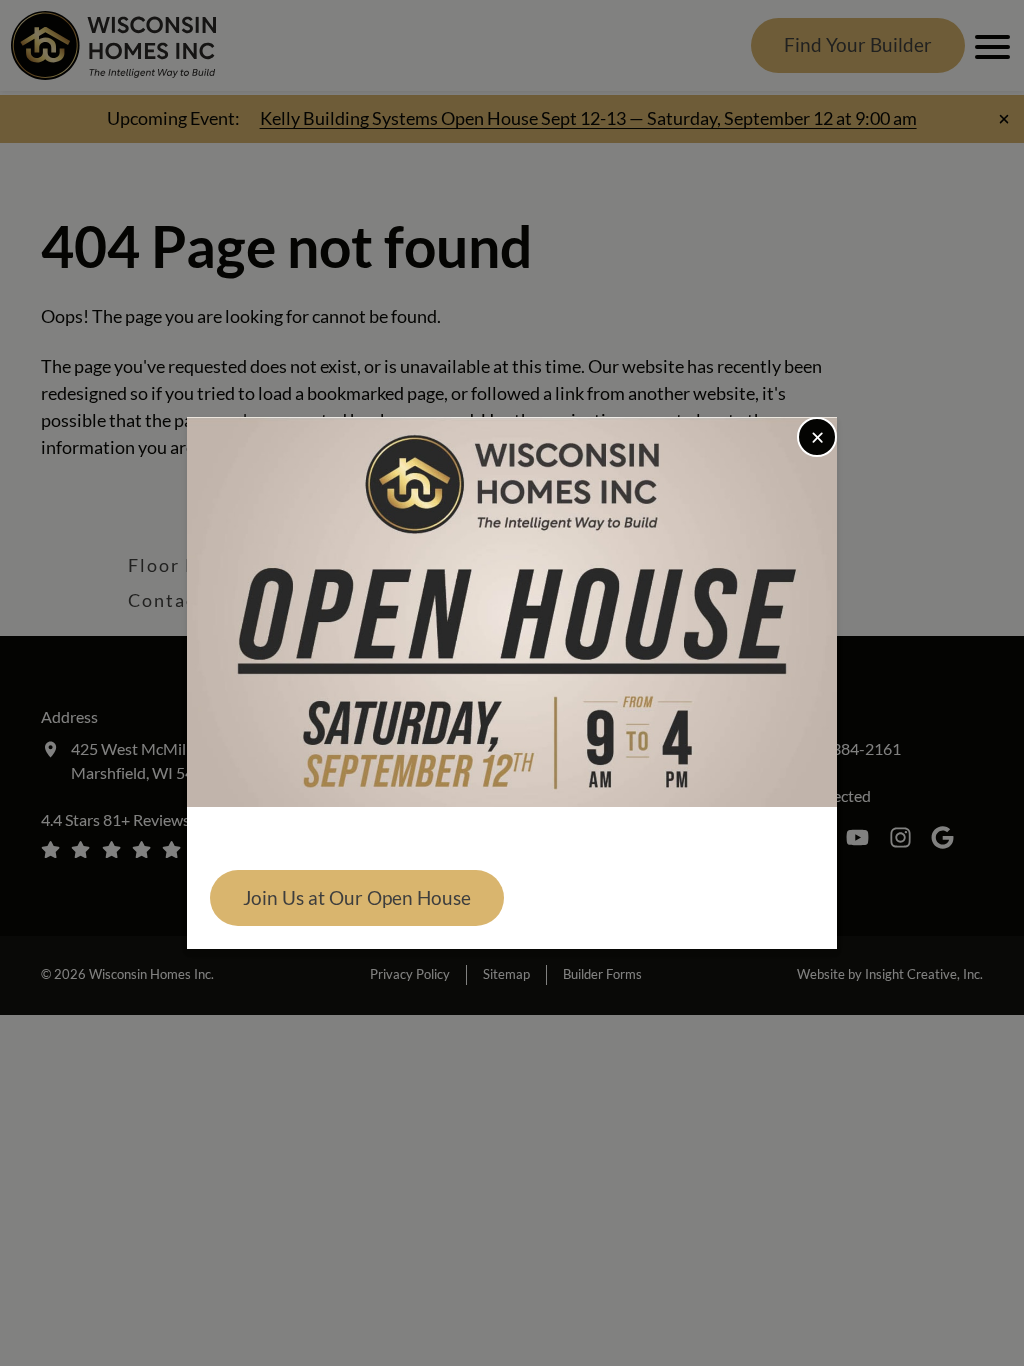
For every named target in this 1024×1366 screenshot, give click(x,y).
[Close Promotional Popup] (817, 437)
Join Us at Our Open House (357, 897)
